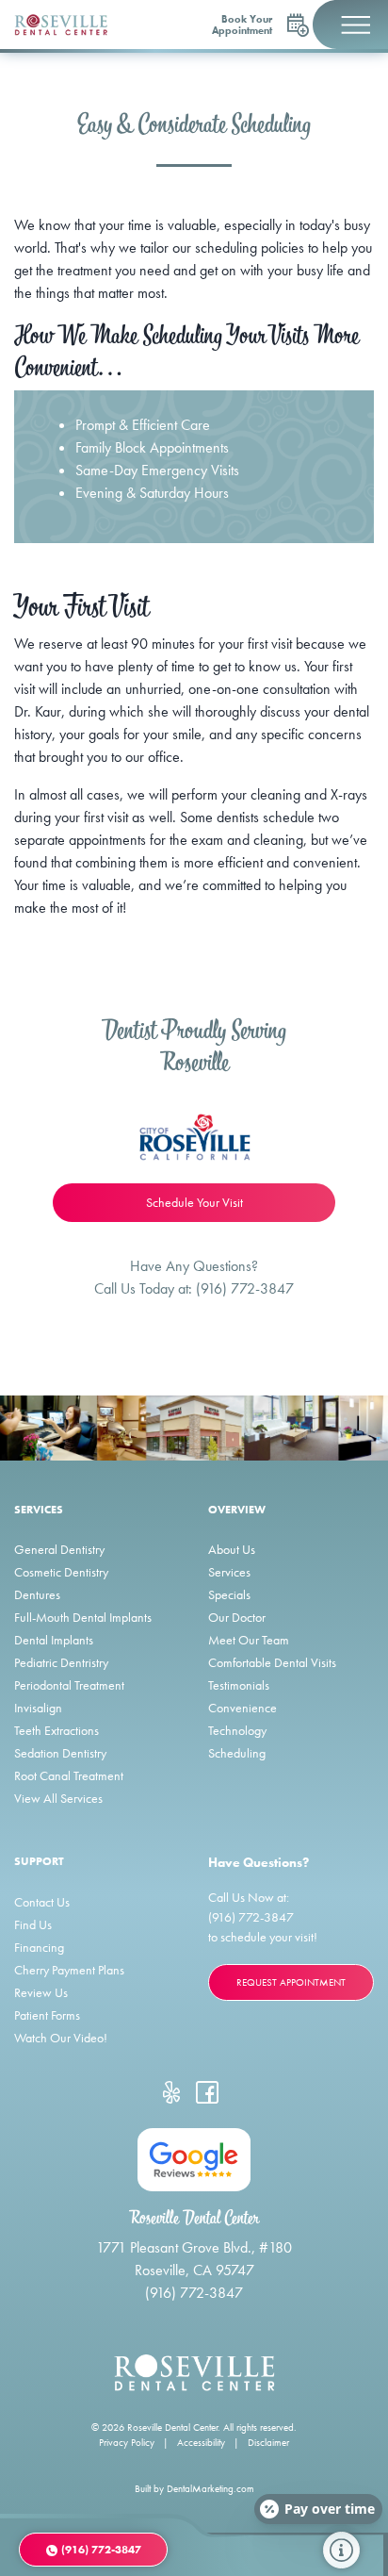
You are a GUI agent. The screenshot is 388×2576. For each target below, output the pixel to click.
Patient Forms (47, 2015)
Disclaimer (268, 2442)
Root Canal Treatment (69, 1775)
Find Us (33, 1924)
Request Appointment (291, 1982)
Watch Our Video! (61, 2038)
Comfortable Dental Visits (272, 1662)
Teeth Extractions (57, 1730)
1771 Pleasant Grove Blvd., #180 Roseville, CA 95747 (194, 2259)
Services (229, 1572)
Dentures (37, 1594)
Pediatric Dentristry (61, 1662)
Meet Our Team (249, 1640)
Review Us (41, 1992)
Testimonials (239, 1685)
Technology (237, 1730)
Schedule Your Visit (194, 1202)
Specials (229, 1594)
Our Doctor (237, 1617)
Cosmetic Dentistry (61, 1572)
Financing (39, 1947)
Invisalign (38, 1708)
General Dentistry (59, 1549)
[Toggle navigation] (350, 25)
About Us (232, 1549)
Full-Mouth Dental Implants (83, 1617)
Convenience (242, 1708)
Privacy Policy (127, 2442)
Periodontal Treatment (69, 1685)
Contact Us (42, 1902)
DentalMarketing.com (210, 2488)
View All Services (58, 1798)
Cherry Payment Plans (69, 1970)
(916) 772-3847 (245, 1288)
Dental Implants (54, 1640)
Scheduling (237, 1753)
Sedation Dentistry (60, 1753)
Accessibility (201, 2442)
